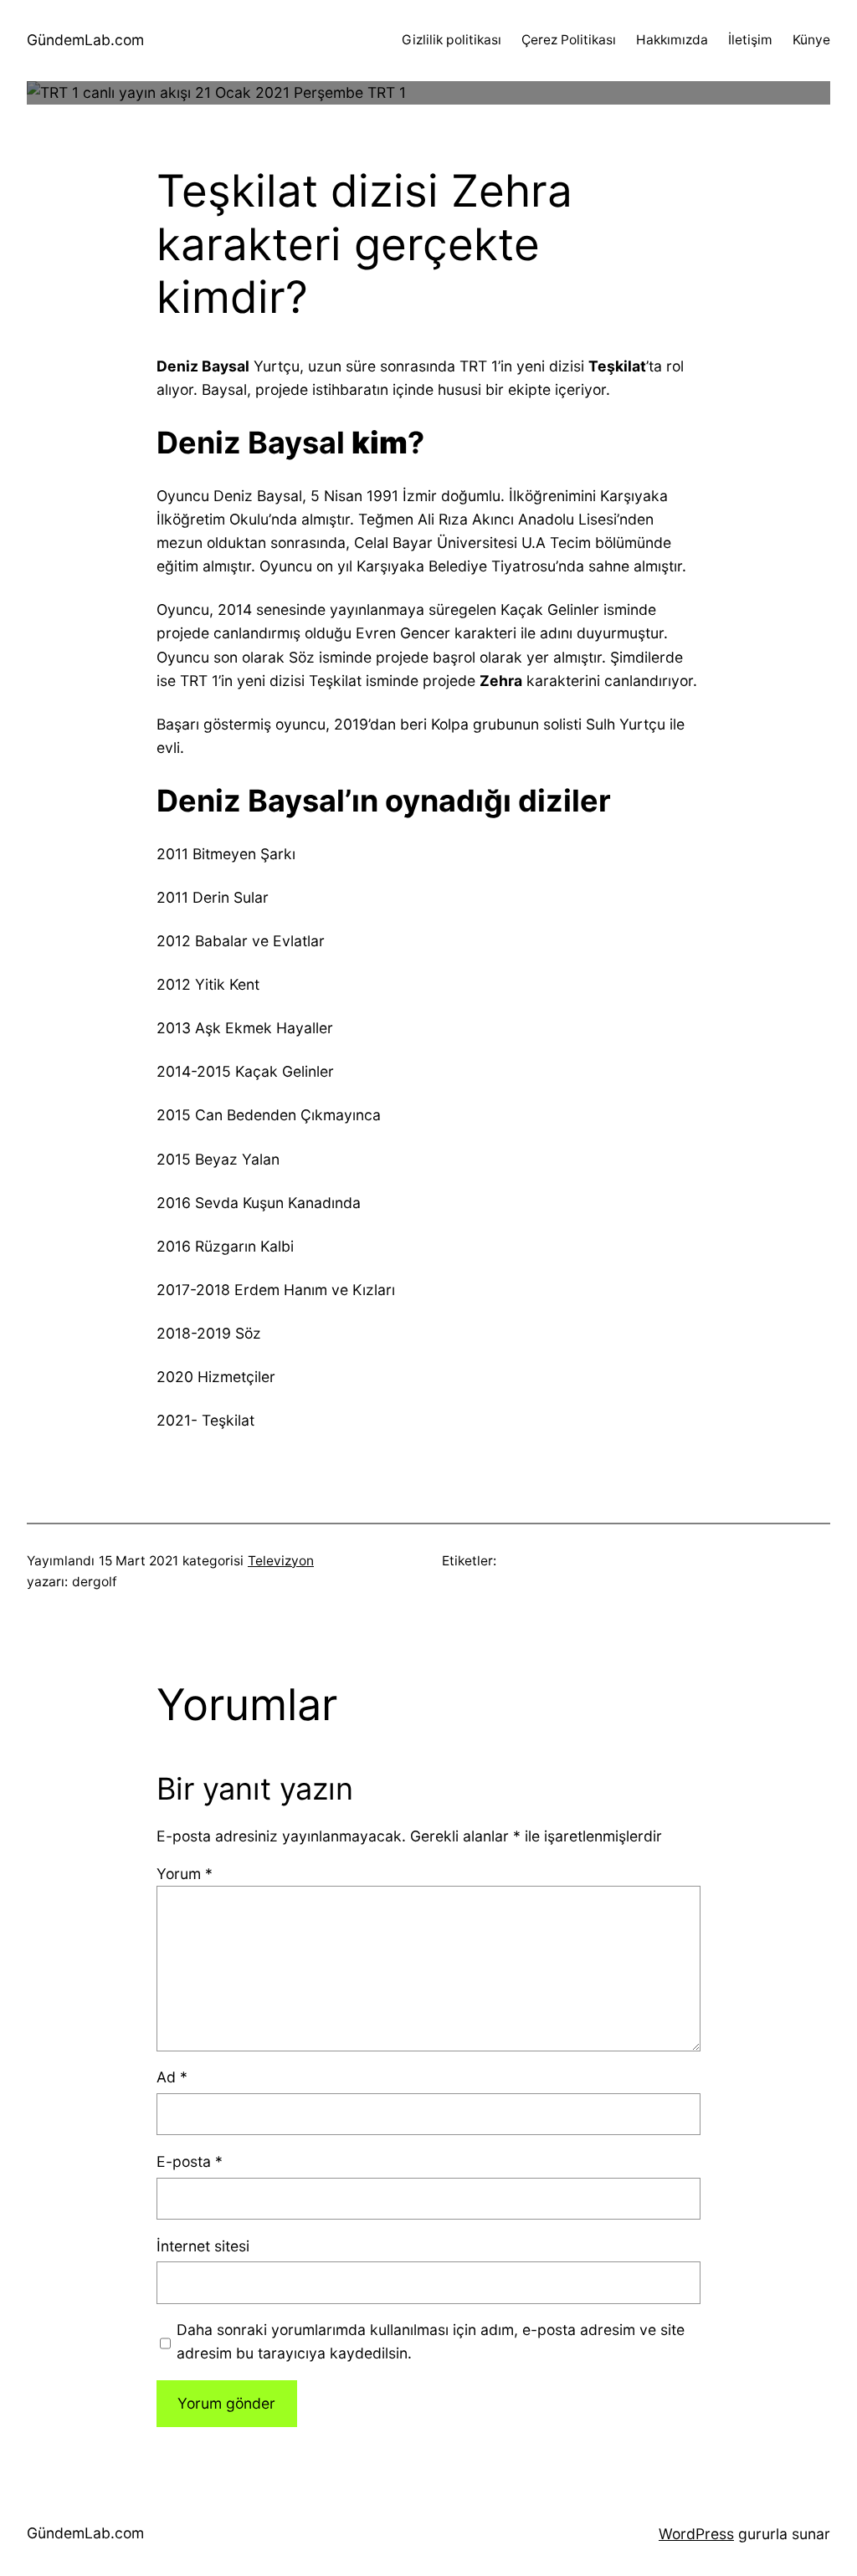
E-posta (190, 2161)
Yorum (185, 1874)
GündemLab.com (85, 40)
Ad (172, 2077)
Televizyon (281, 1561)
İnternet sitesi (203, 2246)
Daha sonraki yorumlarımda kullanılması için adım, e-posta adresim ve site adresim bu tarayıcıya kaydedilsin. (431, 2341)
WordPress (696, 2534)
